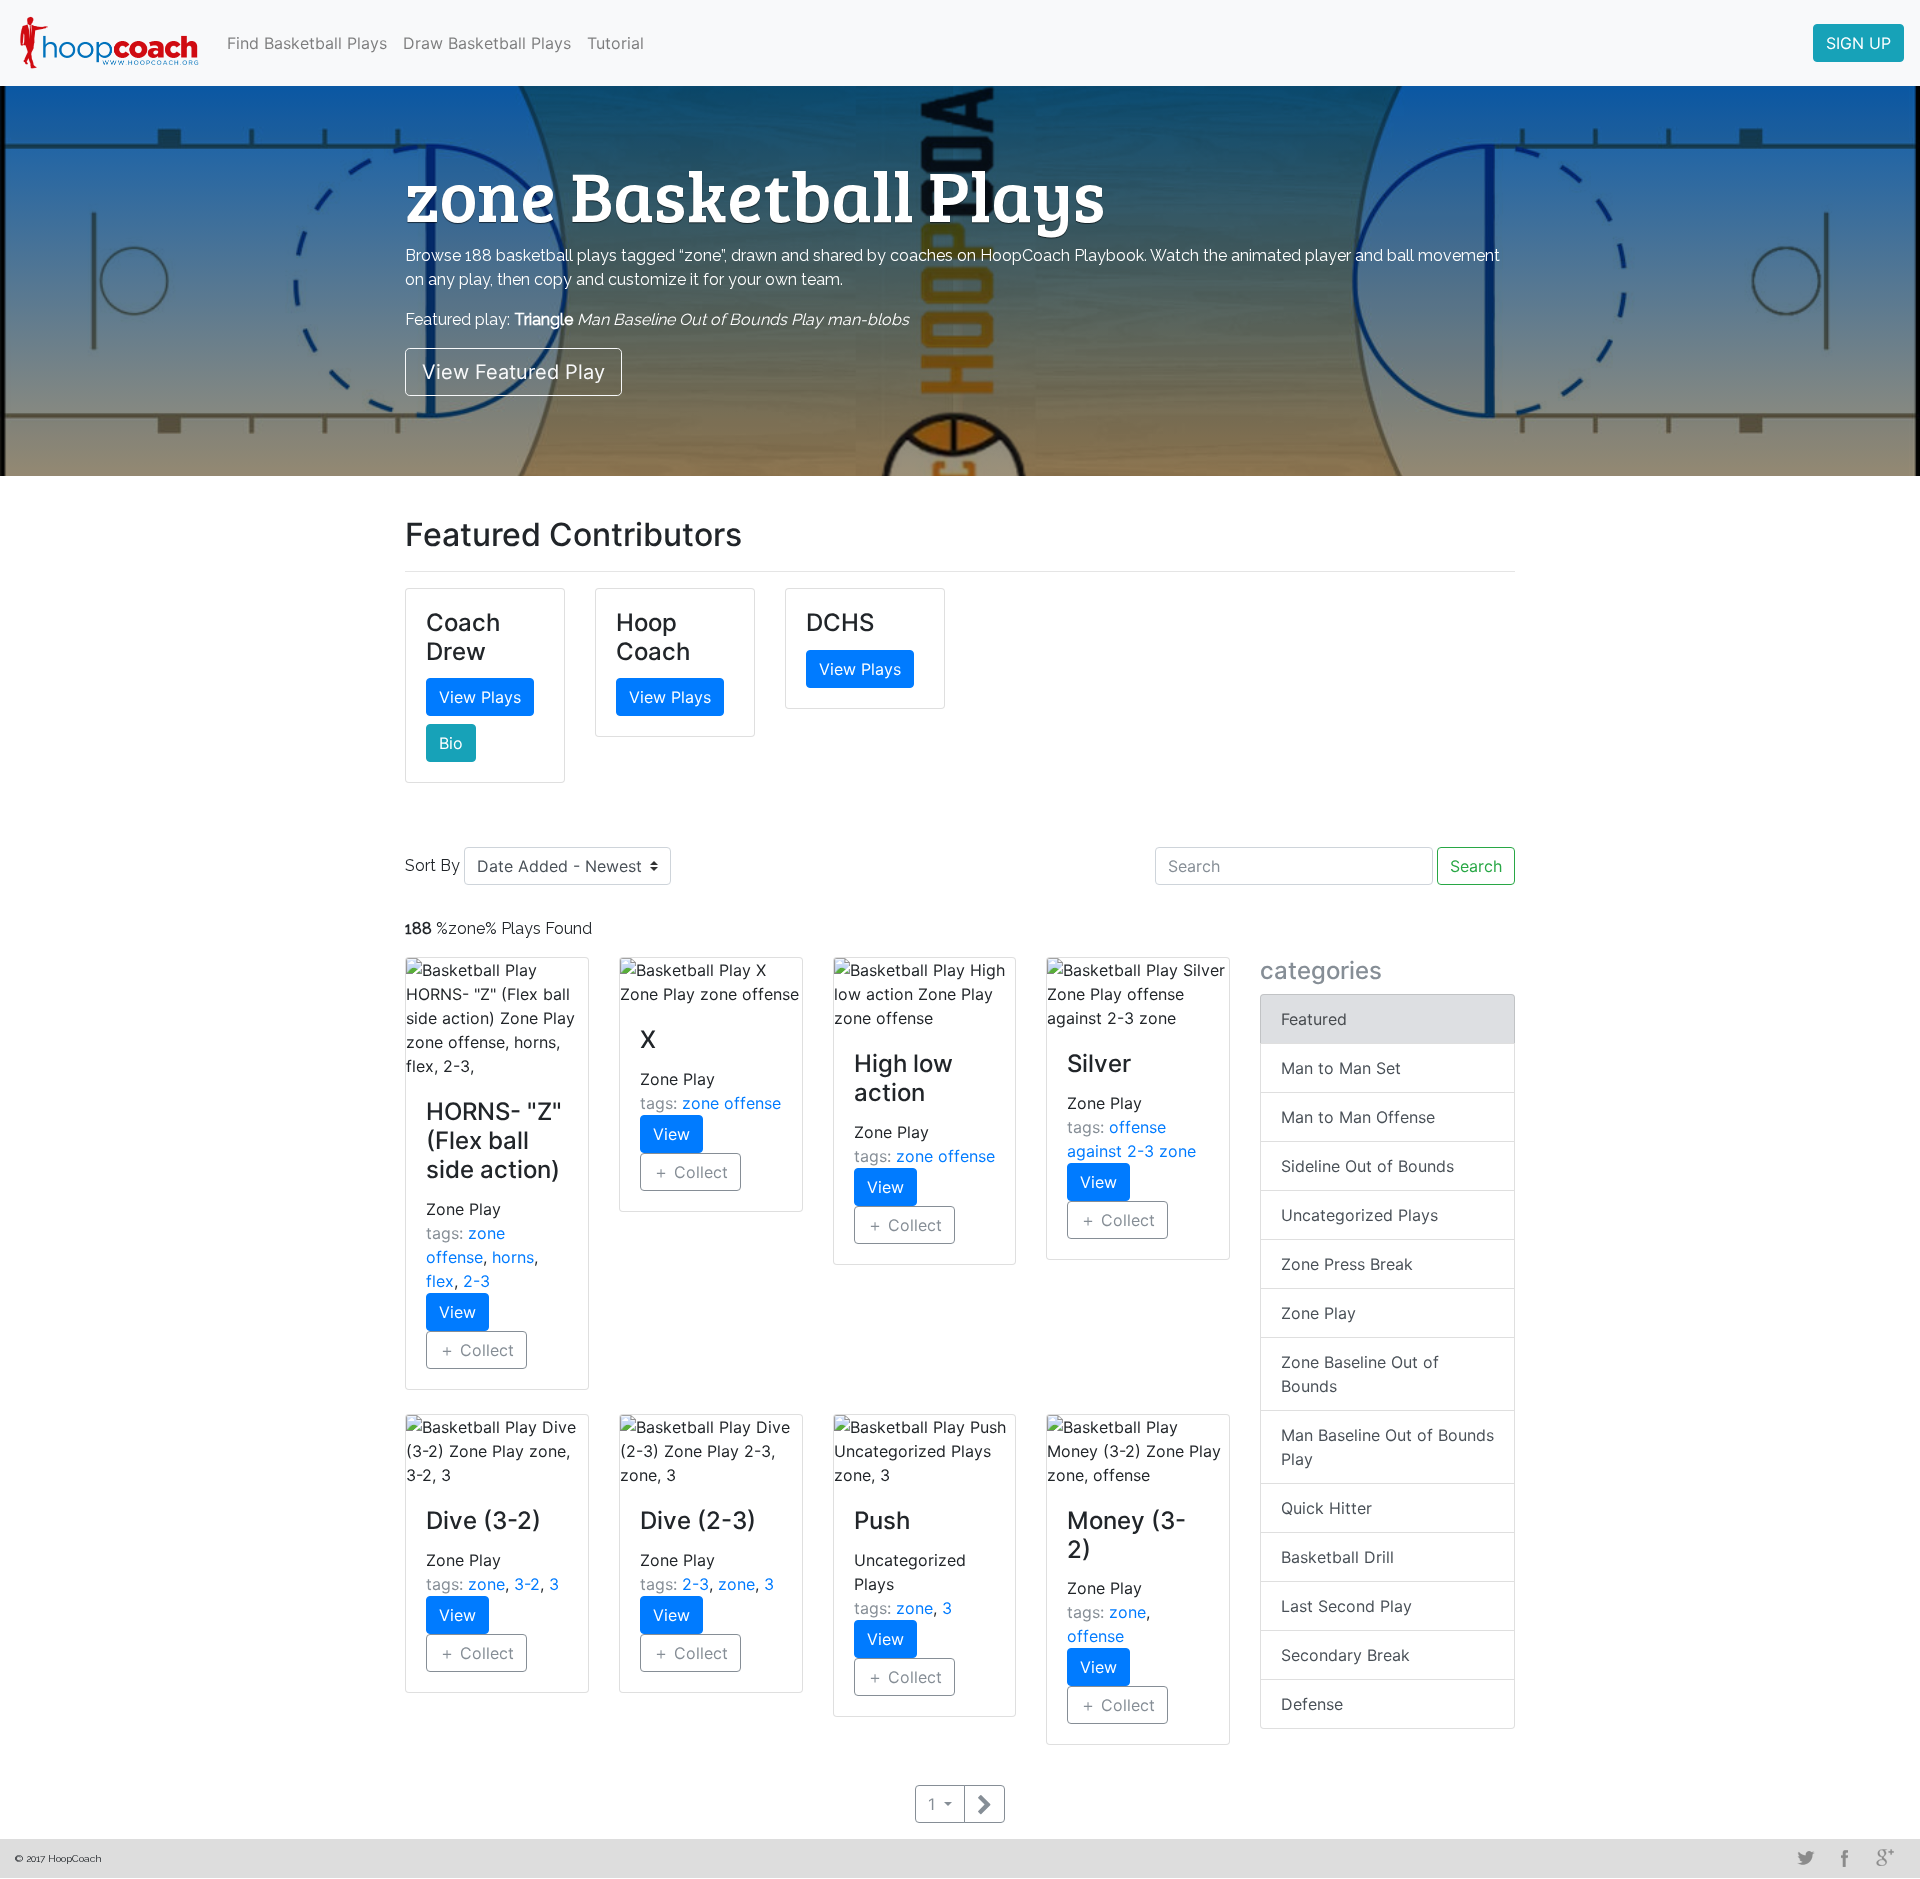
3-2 (527, 1584)
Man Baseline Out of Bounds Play (1387, 1447)
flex (440, 1281)
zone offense (731, 1103)
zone (486, 1584)
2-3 (476, 1281)
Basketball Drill (1337, 1557)
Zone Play (1318, 1313)
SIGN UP (1858, 43)
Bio (451, 743)
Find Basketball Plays (307, 43)
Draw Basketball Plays (487, 43)
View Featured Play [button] (513, 372)
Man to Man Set (1341, 1068)
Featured (1314, 1019)
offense (1095, 1636)
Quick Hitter (1326, 1508)
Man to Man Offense (1358, 1117)
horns (513, 1257)
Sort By (432, 865)
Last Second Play (1346, 1606)
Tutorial (615, 43)
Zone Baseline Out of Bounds (1360, 1374)
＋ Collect (476, 1350)
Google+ (1885, 1858)
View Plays (480, 697)
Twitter (1805, 1858)
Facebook (1845, 1858)
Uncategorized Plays (1359, 1215)
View (457, 1312)
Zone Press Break (1347, 1264)
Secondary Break (1345, 1655)
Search (1476, 866)
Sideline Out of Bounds (1367, 1166)
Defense (1312, 1704)
